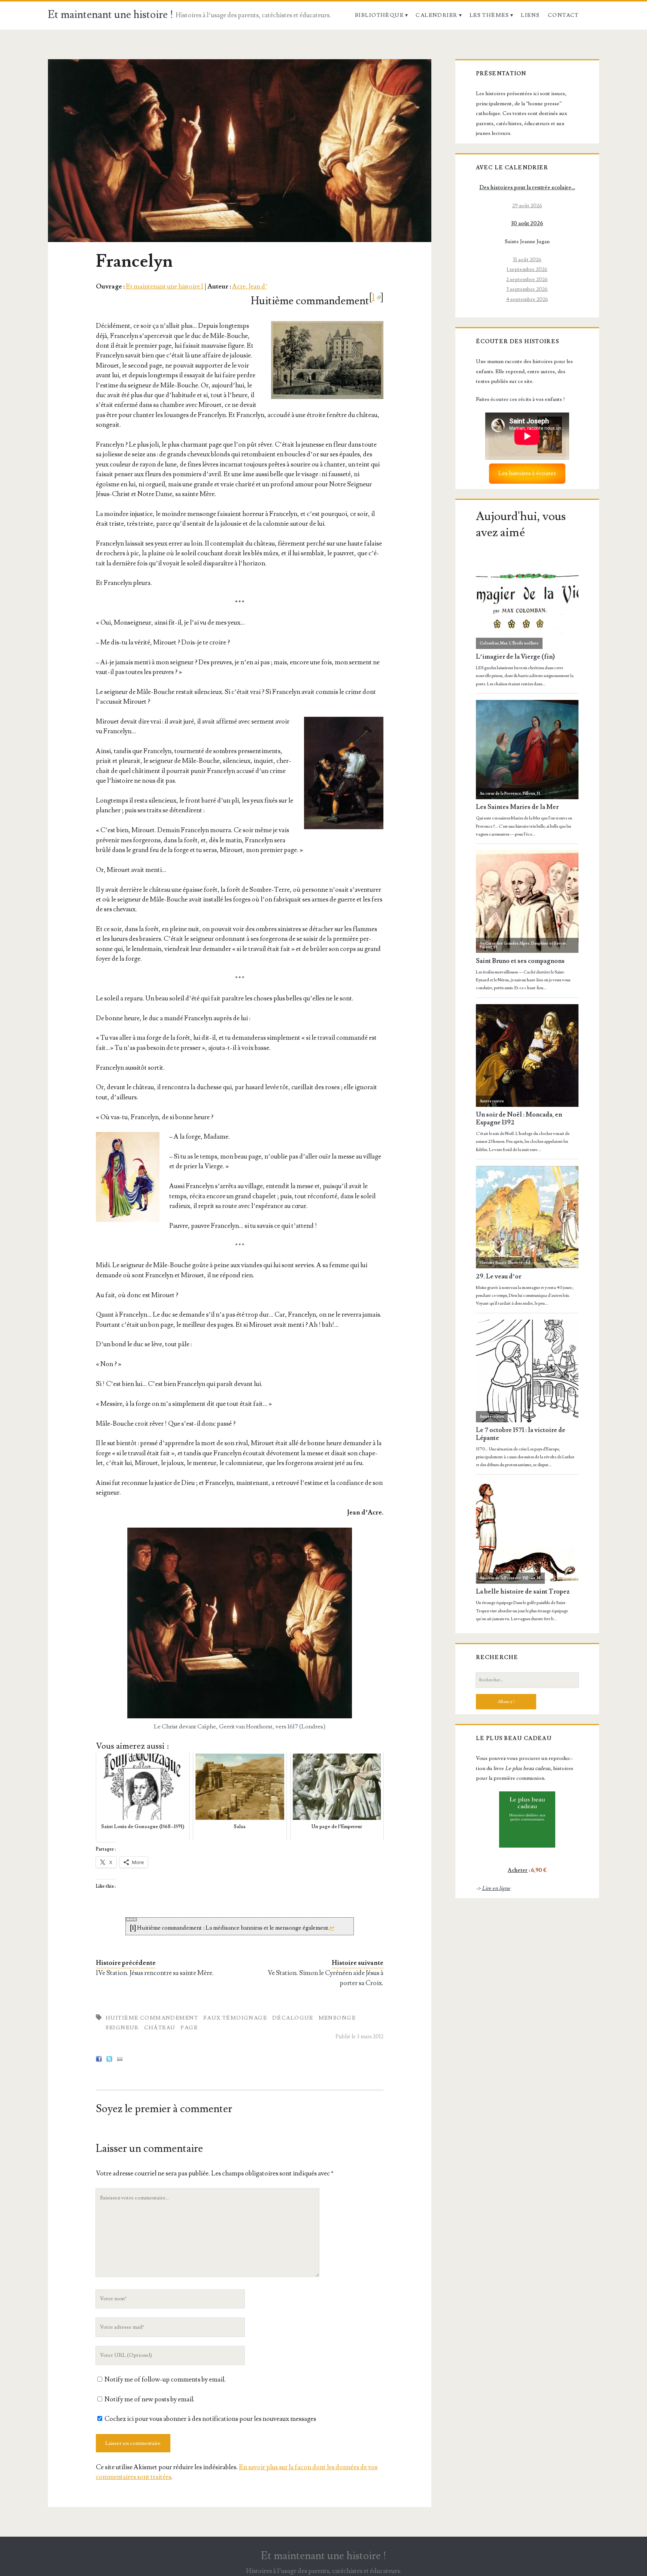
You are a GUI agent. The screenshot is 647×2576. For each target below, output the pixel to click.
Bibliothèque (379, 15)
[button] (327, 360)
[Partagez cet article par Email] (120, 2060)
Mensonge (337, 2018)
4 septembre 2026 (527, 299)
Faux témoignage (235, 2018)
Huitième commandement (152, 2018)
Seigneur (122, 2028)
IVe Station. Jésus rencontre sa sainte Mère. (155, 1973)
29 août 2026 (527, 206)
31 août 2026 (527, 259)
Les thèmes (489, 15)
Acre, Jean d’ (250, 286)
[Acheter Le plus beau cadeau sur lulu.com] (527, 1819)
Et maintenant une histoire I (165, 286)
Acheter (518, 1870)
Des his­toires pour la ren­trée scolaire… (527, 188)
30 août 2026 (527, 224)
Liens (530, 15)
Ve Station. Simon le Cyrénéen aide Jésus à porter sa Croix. (326, 1978)
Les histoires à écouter (527, 473)
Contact (563, 15)
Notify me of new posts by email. (150, 2399)
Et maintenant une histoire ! (111, 15)
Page (189, 2028)
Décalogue (293, 2018)
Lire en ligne (496, 1888)
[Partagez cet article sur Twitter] (109, 2060)
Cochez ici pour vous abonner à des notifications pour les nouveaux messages (210, 2419)
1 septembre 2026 (527, 269)
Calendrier (436, 15)
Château (160, 2028)
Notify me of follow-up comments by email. (165, 2379)
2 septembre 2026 (527, 279)
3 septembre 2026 (527, 289)
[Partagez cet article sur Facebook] (99, 2060)
